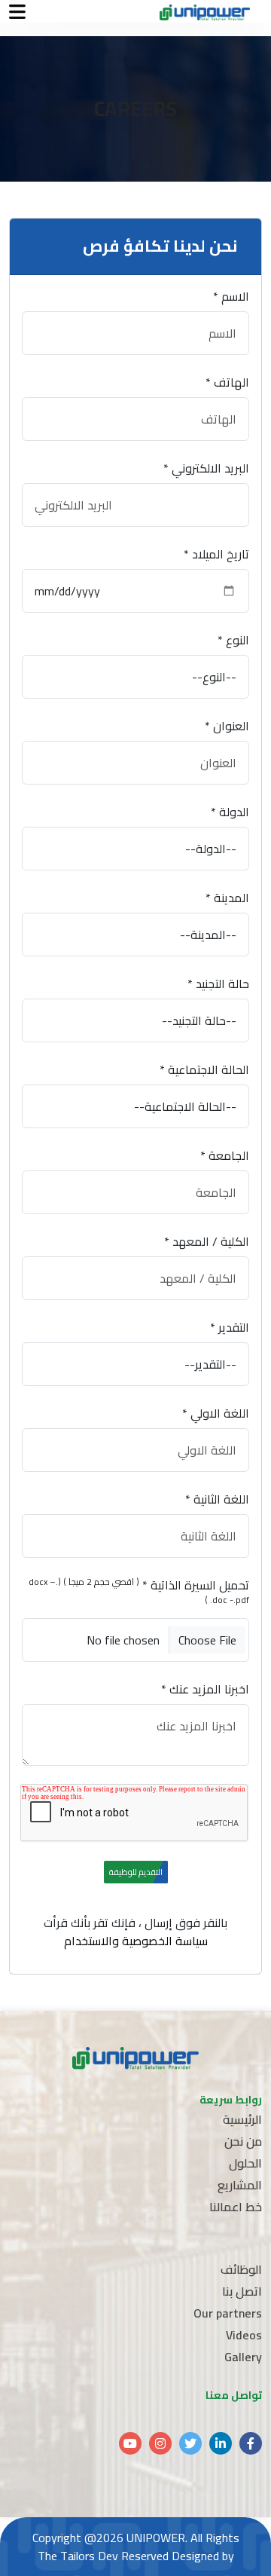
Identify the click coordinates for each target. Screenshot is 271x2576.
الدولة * (230, 812)
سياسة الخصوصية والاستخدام (136, 1941)
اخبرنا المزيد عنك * (205, 1689)
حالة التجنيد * (218, 984)
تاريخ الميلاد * (216, 554)
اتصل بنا (242, 2291)
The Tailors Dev (78, 2556)
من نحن (243, 2141)
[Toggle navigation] (17, 12)
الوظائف (241, 2269)
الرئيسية (242, 2119)
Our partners (228, 2313)
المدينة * (227, 898)
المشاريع (240, 2185)
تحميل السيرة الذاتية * (139, 1592)
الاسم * (231, 296)
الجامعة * (225, 1155)
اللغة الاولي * (216, 1413)
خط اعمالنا (236, 2207)
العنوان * (227, 726)
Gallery (243, 2357)
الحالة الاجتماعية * (204, 1069)
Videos (244, 2335)
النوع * (233, 640)
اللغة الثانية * (217, 1499)
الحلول (245, 2163)
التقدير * (230, 1327)
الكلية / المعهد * (207, 1241)
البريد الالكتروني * (206, 468)
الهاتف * (227, 382)
